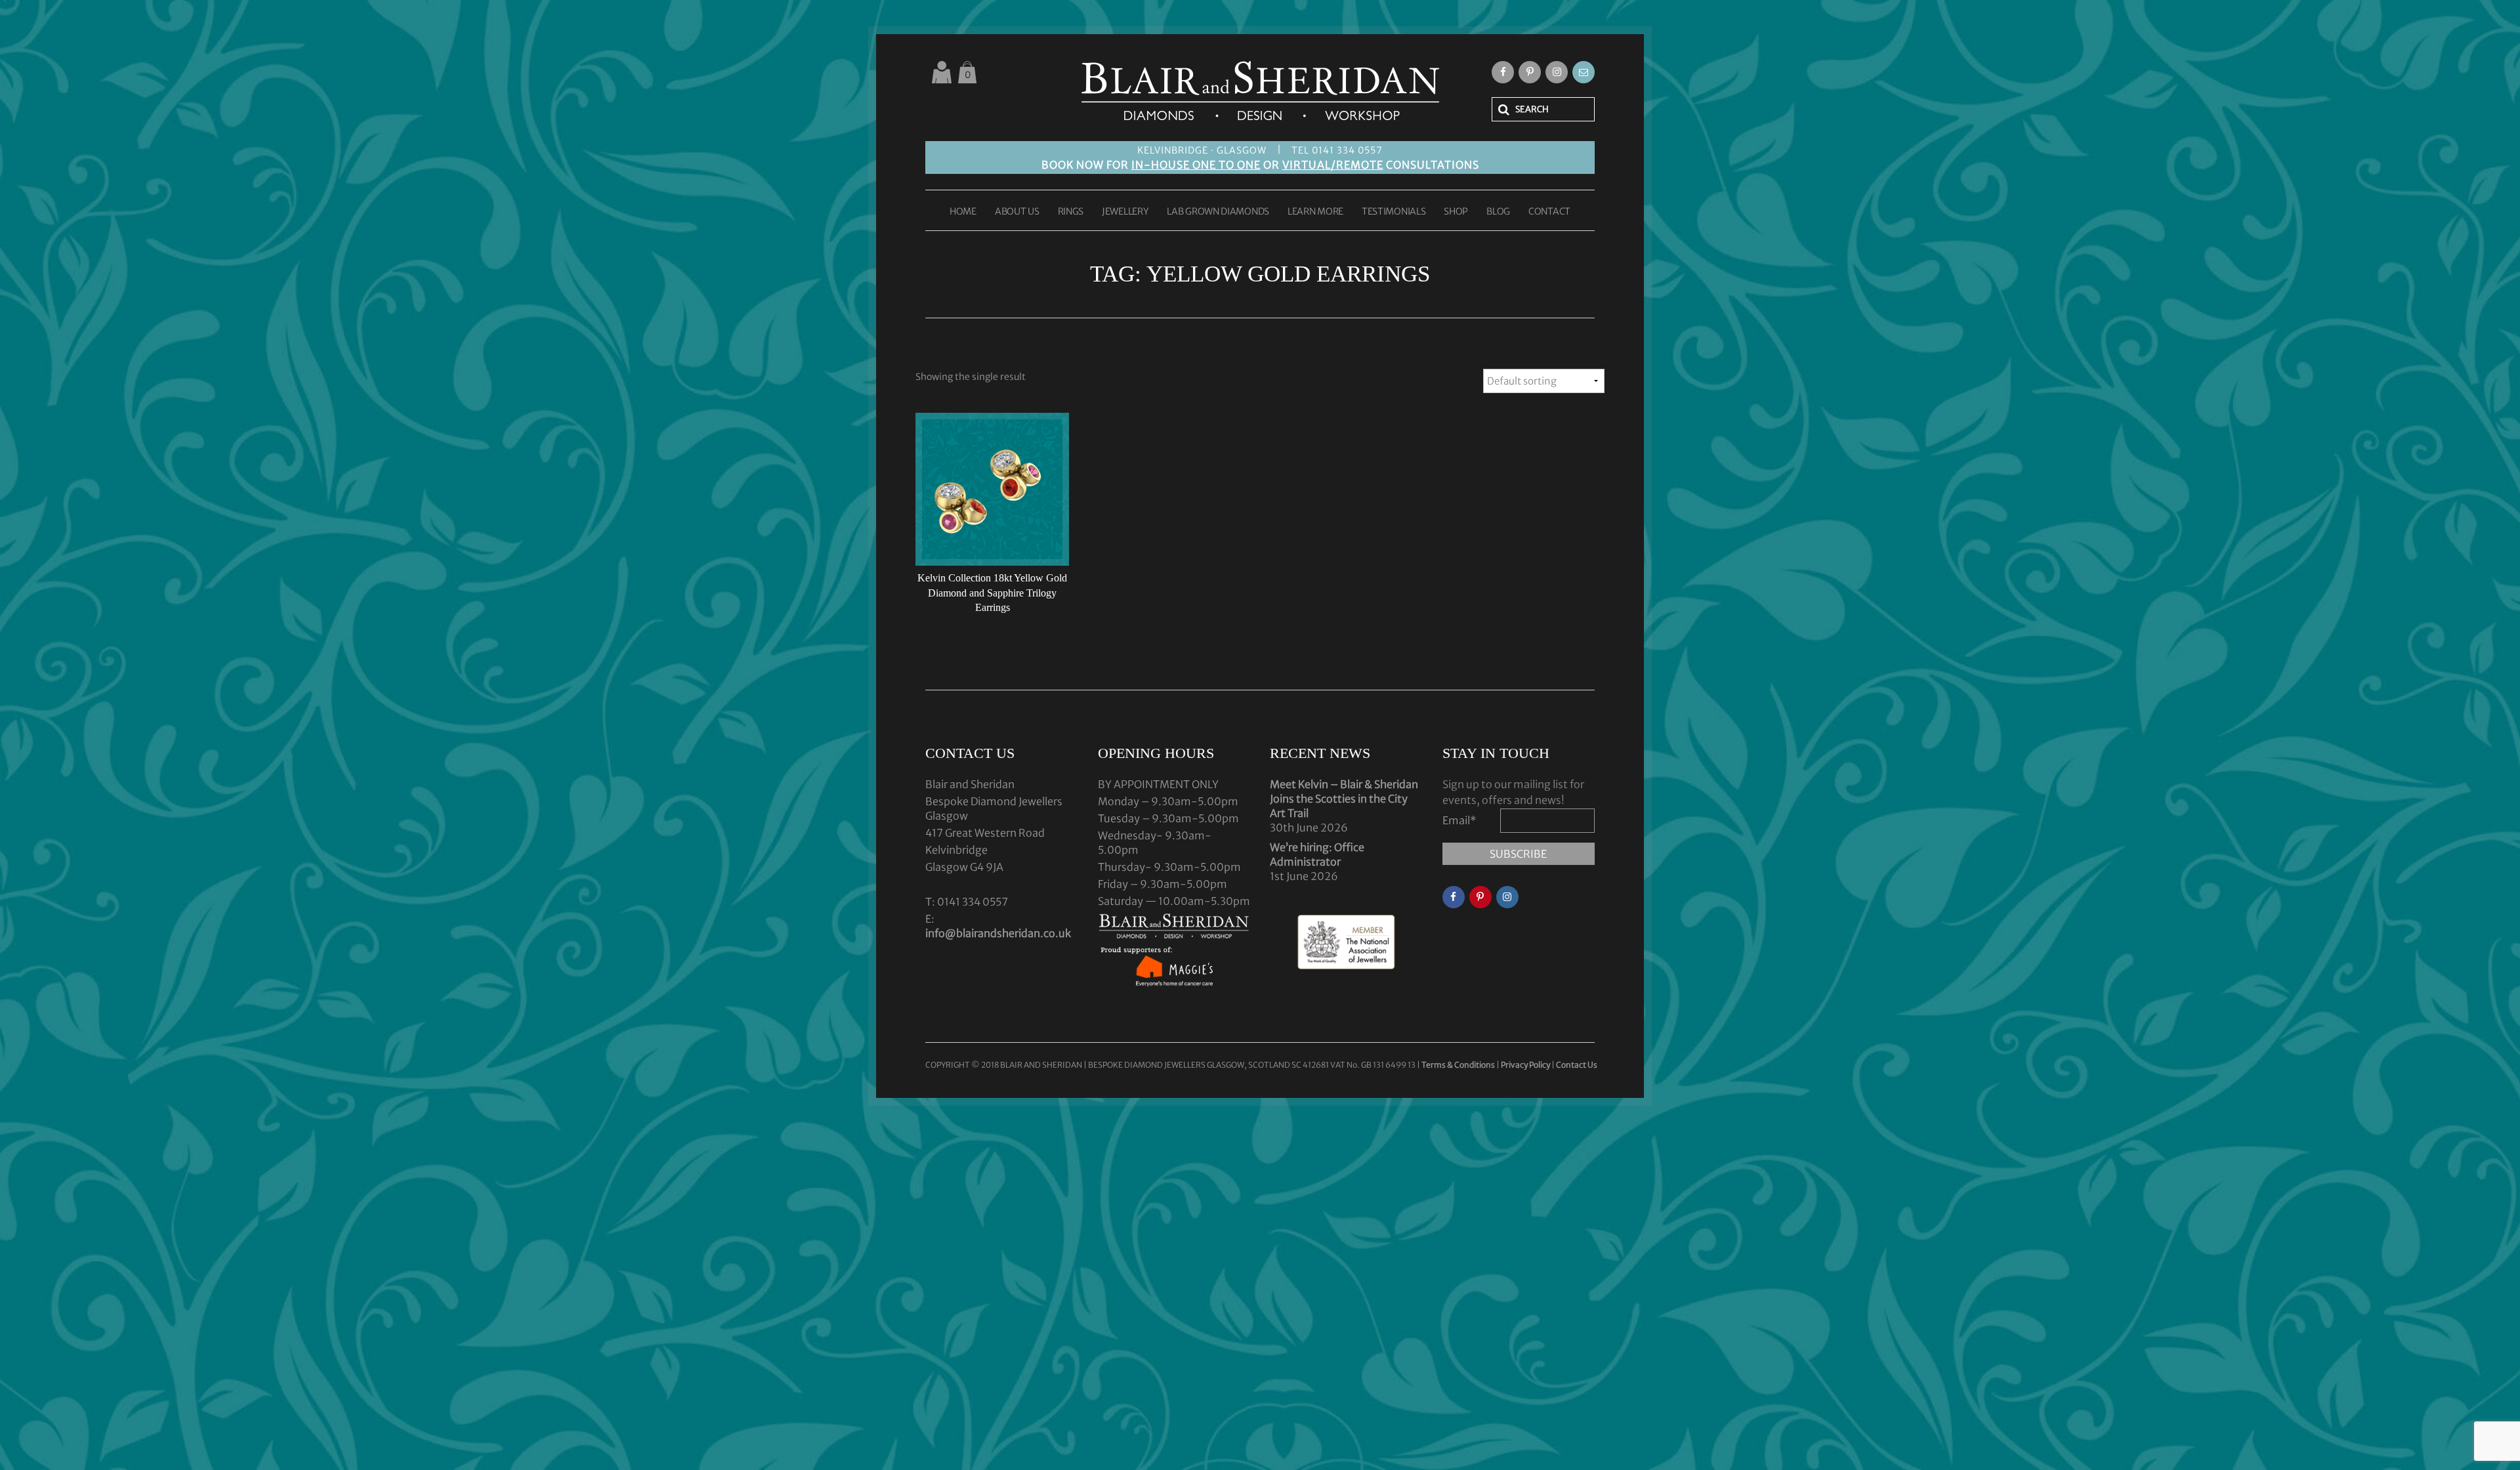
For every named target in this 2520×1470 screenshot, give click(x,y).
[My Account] (942, 72)
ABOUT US (1017, 212)
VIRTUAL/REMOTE (1333, 165)
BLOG (1498, 212)
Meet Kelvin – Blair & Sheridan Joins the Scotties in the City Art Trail (1344, 799)
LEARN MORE (1315, 212)
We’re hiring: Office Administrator (1317, 854)
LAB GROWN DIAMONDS (1218, 212)
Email (1459, 820)
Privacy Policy (1525, 1065)
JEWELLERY (1125, 212)
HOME (963, 212)
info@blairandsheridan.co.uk (998, 933)
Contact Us (1577, 1065)
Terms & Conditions (1459, 1065)
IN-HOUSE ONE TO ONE (1196, 165)
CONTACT (1549, 212)
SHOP (1456, 212)
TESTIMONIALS (1394, 212)
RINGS (1071, 212)
